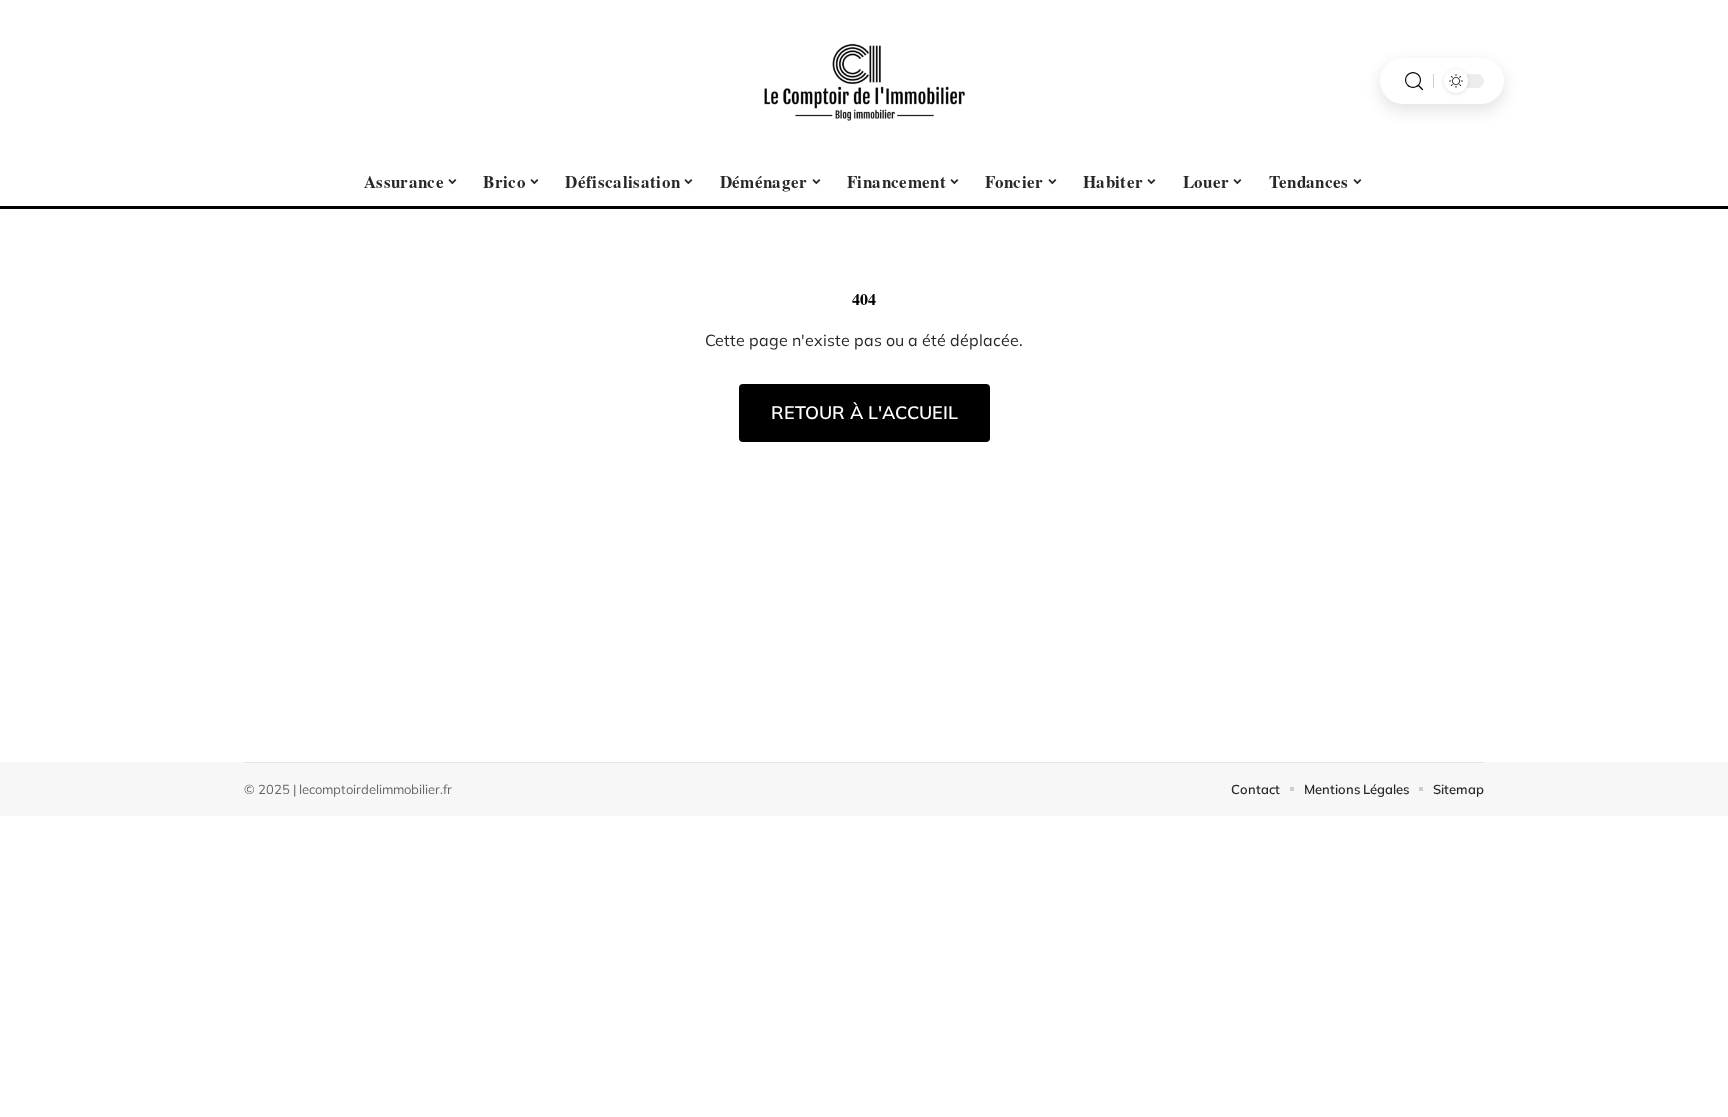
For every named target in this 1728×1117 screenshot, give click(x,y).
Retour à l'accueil (864, 412)
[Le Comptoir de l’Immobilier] (864, 81)
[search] (1414, 81)
